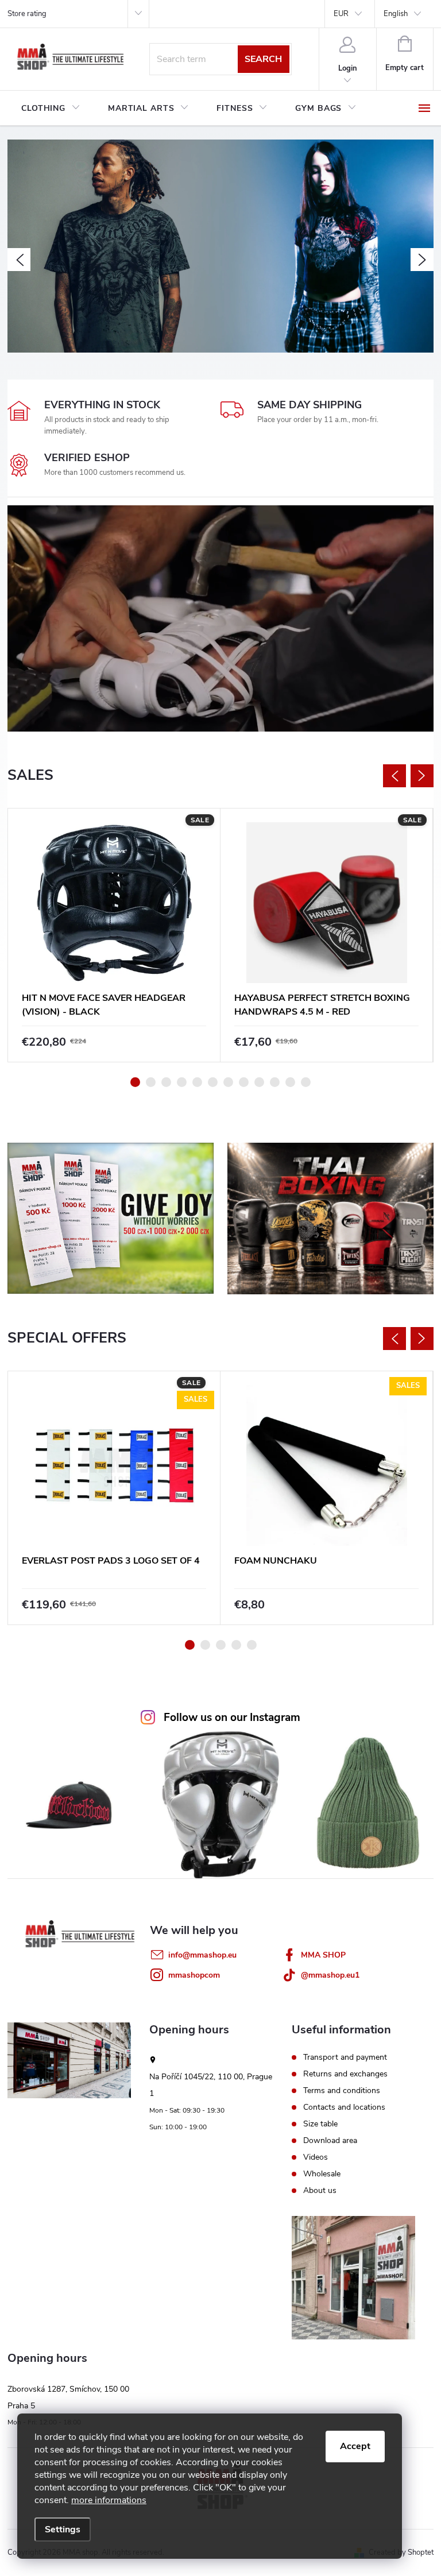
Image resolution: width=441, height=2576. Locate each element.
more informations (109, 2500)
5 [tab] (197, 1082)
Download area (330, 2141)
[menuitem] (51, 109)
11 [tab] (290, 1082)
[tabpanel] (114, 935)
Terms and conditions (342, 2091)
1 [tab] (135, 1082)
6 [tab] (213, 1082)
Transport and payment (345, 2057)
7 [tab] (228, 1082)
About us (320, 2191)
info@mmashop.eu (202, 1955)
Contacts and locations (344, 2107)
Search (263, 59)
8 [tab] (244, 1082)
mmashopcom (194, 1975)
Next (422, 776)
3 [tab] (166, 1082)
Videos (316, 2157)
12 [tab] (306, 1082)
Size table (320, 2124)
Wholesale (322, 2174)
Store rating (27, 14)
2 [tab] (151, 1082)
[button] (19, 260)
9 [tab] (259, 1082)
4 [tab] (182, 1082)
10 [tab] (275, 1082)
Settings (63, 2529)
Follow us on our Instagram (232, 1718)
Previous (394, 776)
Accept (355, 2446)
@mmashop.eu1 (330, 1975)
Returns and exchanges (345, 2074)
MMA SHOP (323, 1955)
